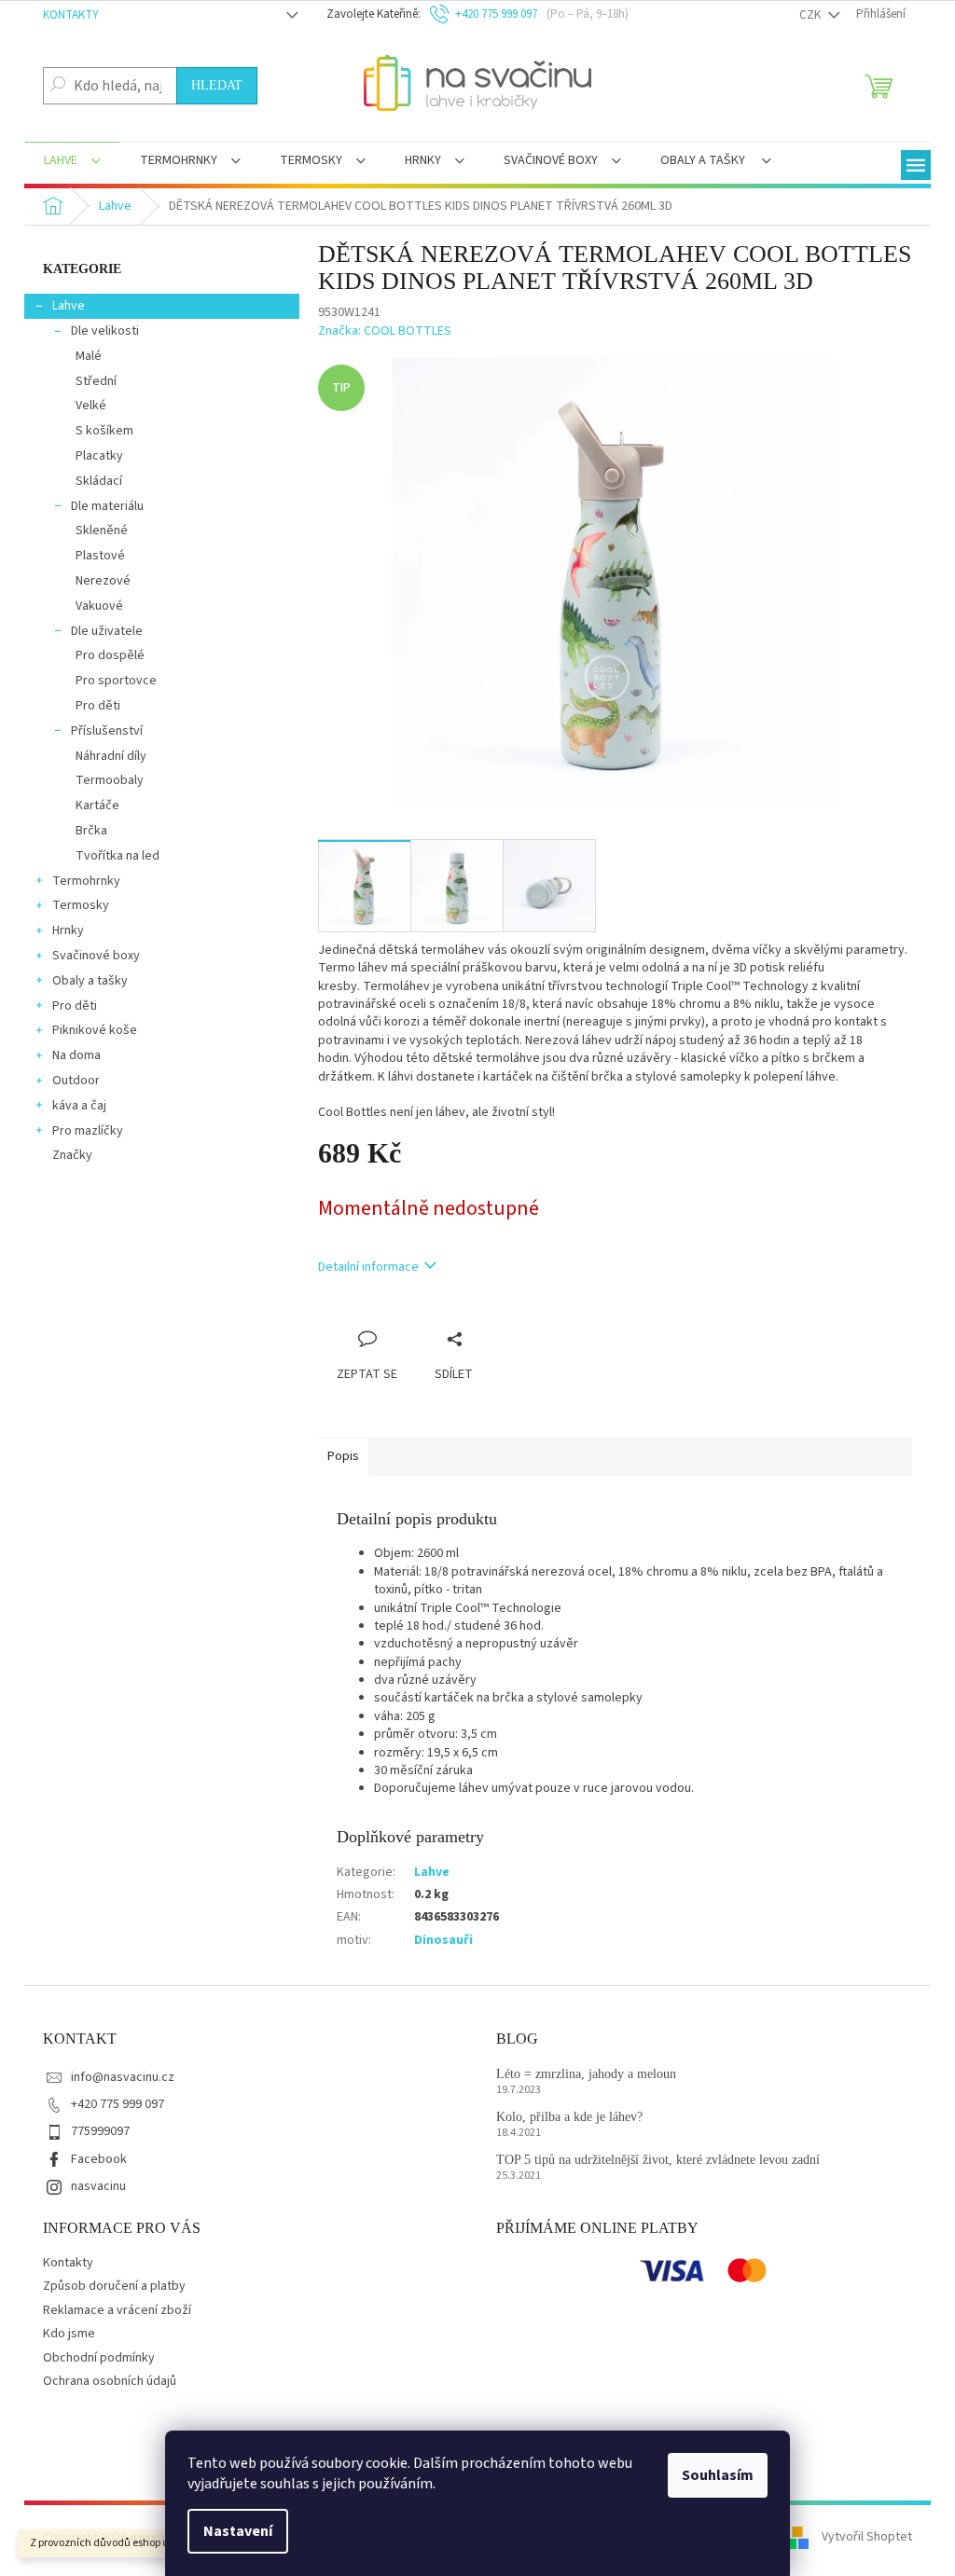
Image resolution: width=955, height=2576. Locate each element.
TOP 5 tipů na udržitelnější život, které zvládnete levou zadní (658, 2160)
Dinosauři (443, 1940)
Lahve (69, 306)
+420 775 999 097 (118, 2104)
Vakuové (99, 606)
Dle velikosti (105, 331)
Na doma (76, 1055)
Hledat (217, 85)
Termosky (81, 905)
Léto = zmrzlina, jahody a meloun (586, 2074)
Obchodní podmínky (99, 2358)
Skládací (99, 481)
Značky (72, 1155)
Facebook (99, 2159)
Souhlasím (718, 2475)
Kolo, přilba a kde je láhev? (569, 2117)
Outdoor (76, 1081)
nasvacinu (98, 2186)
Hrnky (68, 930)
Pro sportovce (116, 681)
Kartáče (97, 806)
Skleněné (102, 530)
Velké (91, 406)
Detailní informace (368, 1267)
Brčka (91, 831)
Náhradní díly (111, 756)
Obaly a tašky (90, 981)
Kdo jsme (69, 2334)
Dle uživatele (107, 631)
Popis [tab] (343, 1456)
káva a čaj (79, 1106)
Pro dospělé (110, 655)
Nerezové (103, 581)
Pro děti (98, 706)
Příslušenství (107, 731)
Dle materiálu (107, 506)
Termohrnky (86, 881)
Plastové (100, 556)
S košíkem (104, 431)
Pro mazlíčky (88, 1131)
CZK (811, 15)
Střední (96, 381)
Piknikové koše (95, 1030)
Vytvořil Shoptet (867, 2538)
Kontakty (71, 15)
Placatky (99, 456)
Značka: (385, 331)
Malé (89, 356)
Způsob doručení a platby (114, 2286)
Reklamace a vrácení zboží (117, 2310)
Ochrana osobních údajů (110, 2381)
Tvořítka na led (118, 856)
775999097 (100, 2131)
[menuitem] (72, 162)
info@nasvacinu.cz (123, 2077)
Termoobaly (110, 780)
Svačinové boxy (96, 956)
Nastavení (238, 2531)
